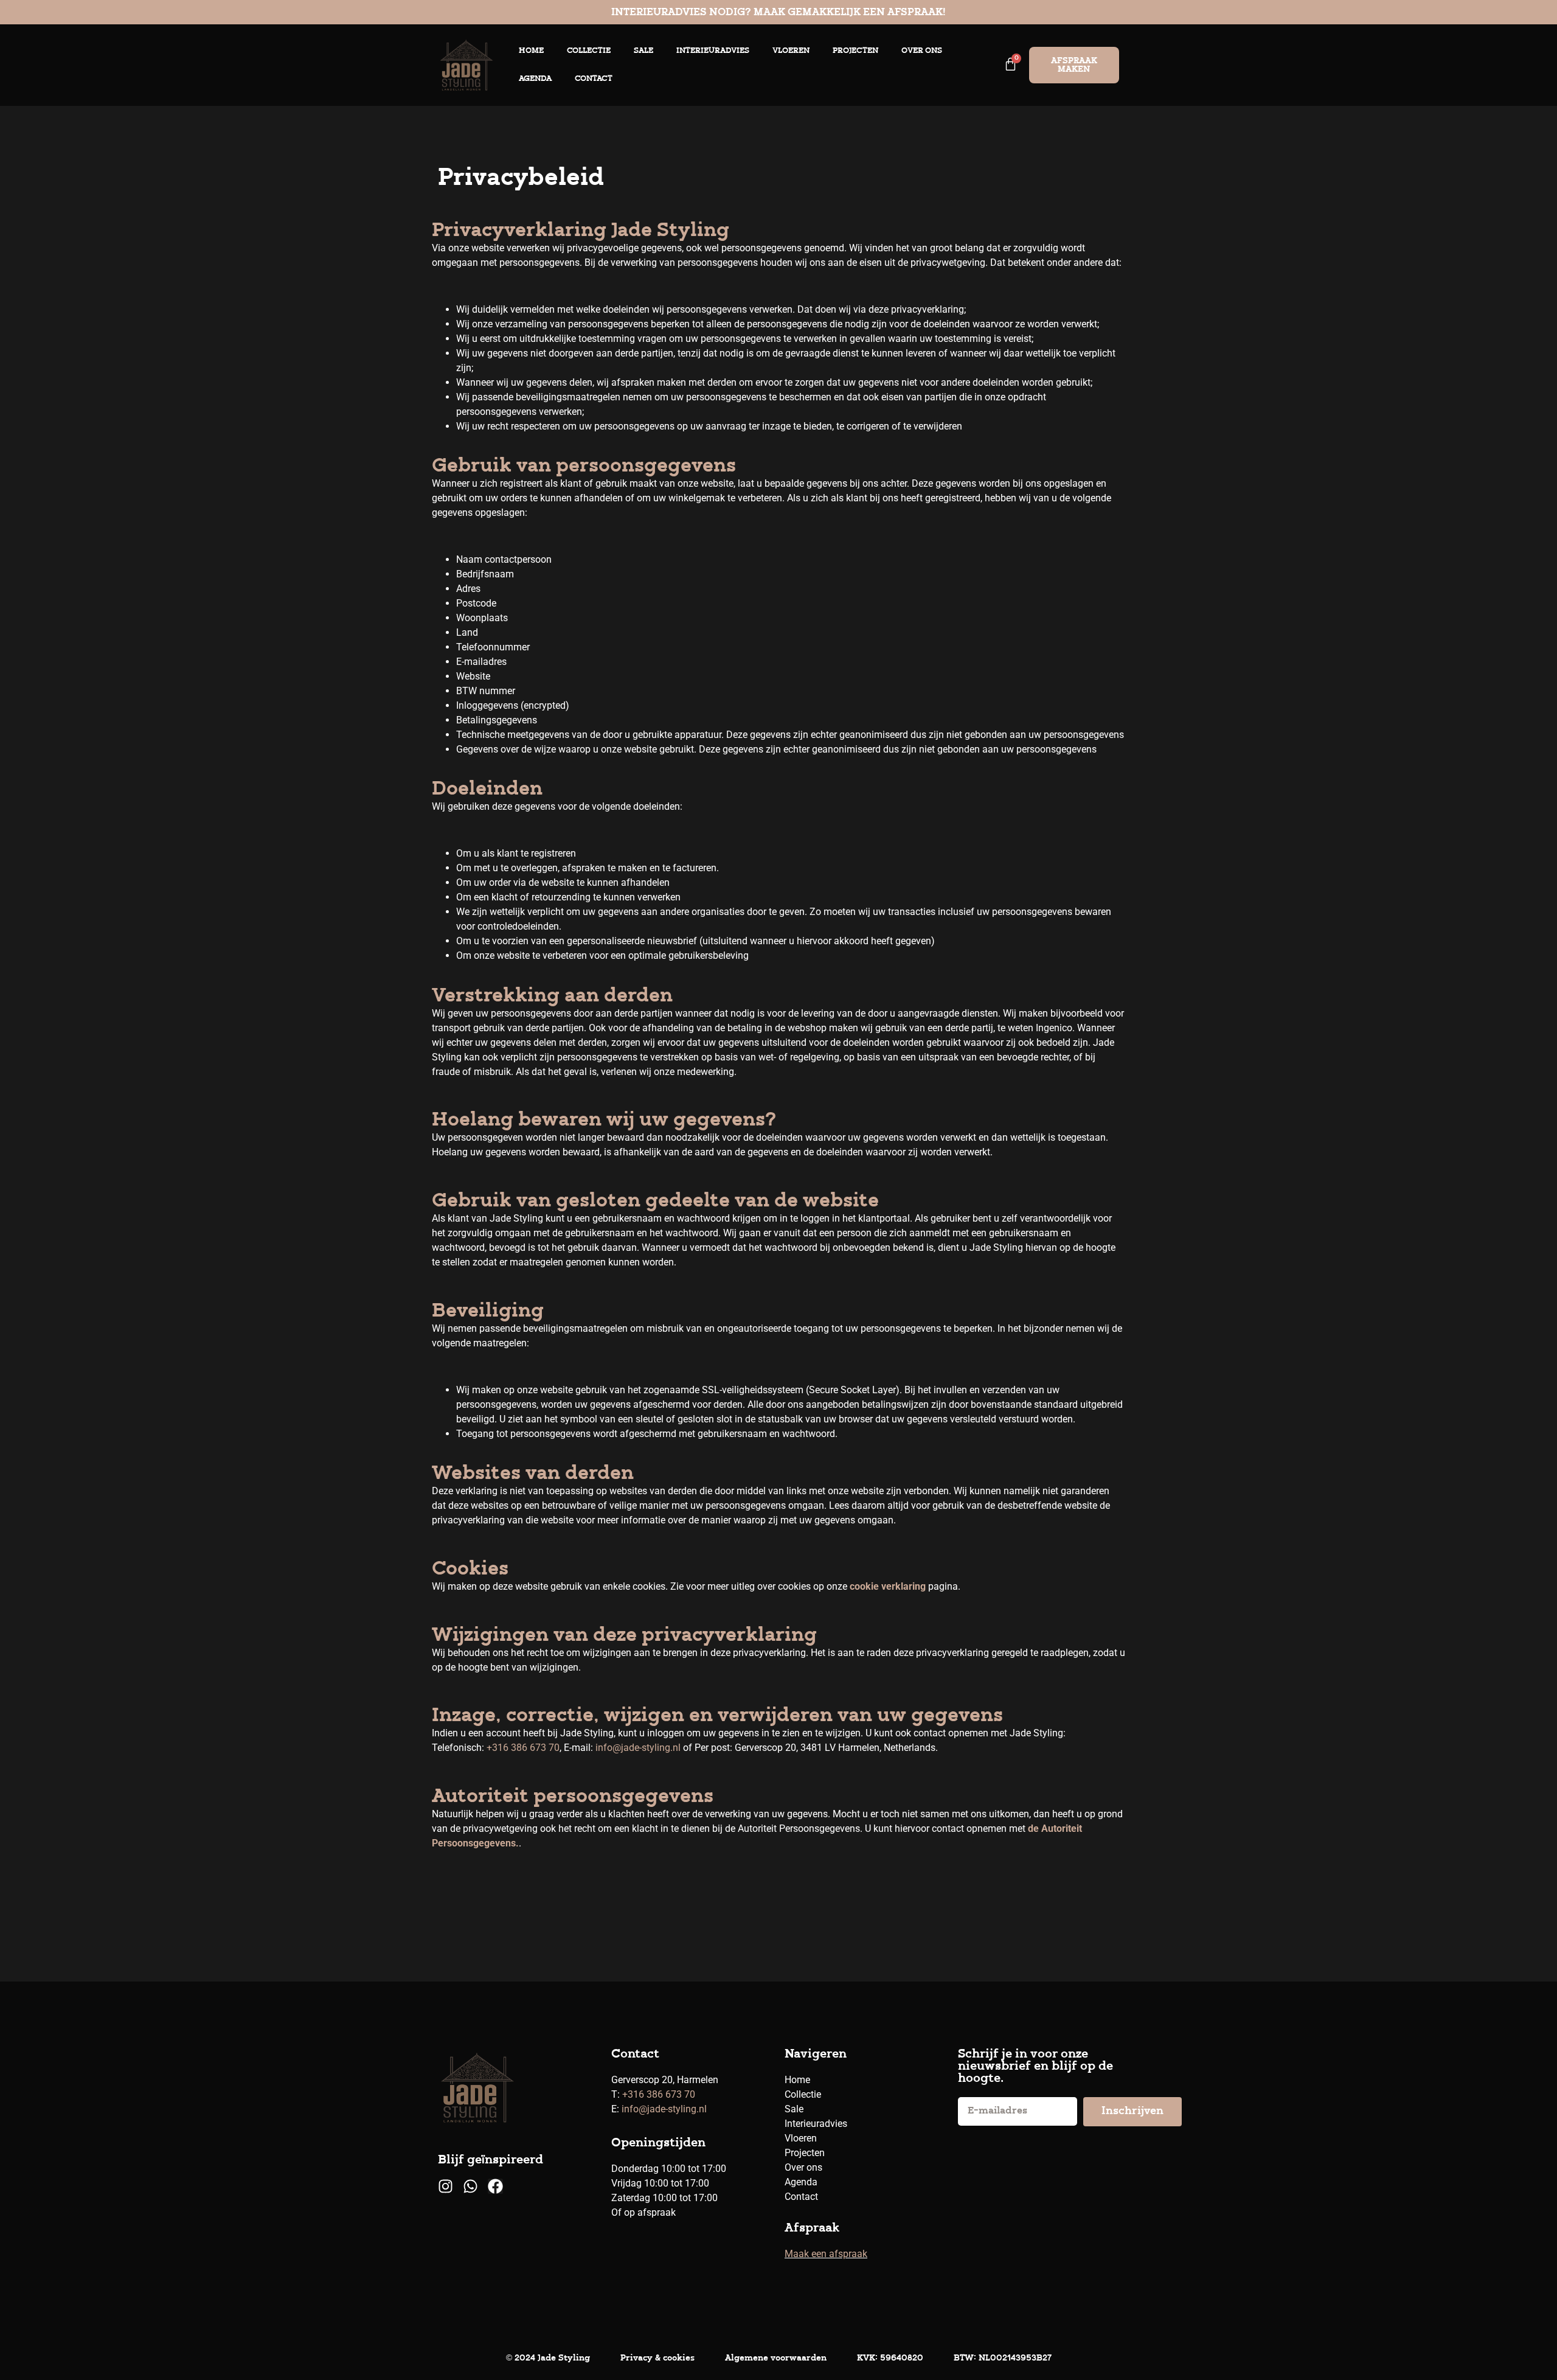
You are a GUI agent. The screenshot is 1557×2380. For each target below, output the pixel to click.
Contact (594, 79)
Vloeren (791, 51)
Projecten (855, 51)
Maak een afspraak (826, 2254)
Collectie (589, 51)
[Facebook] (495, 2186)
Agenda (535, 79)
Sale (643, 51)
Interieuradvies (713, 51)
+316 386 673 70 (523, 1748)
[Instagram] (446, 2186)
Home (531, 51)
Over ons (922, 51)
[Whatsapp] (470, 2186)
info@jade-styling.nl (638, 1748)
